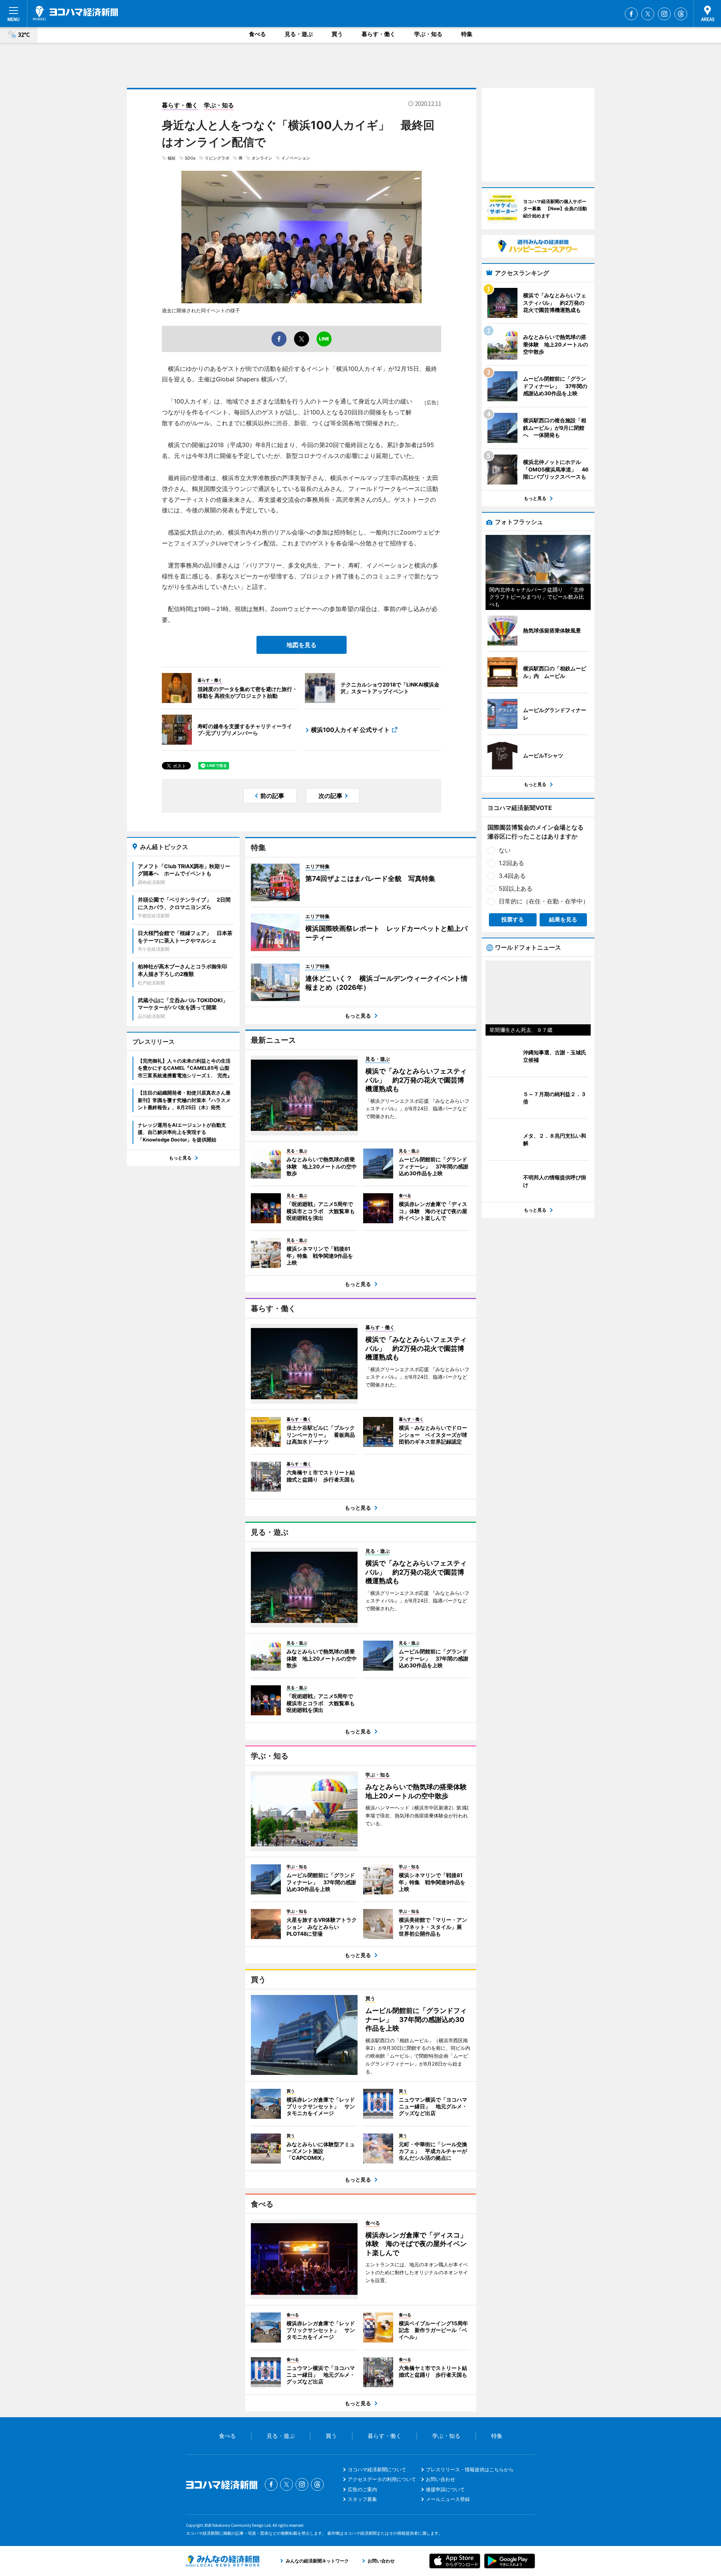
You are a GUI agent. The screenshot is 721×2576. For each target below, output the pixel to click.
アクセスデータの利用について (382, 2479)
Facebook (631, 14)
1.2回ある (511, 863)
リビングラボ (217, 158)
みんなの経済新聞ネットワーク (223, 2561)
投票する (513, 919)
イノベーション (296, 158)
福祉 (172, 158)
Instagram (664, 14)
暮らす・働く (379, 34)
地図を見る (302, 645)
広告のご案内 (362, 2489)
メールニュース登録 (448, 2499)
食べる (257, 34)
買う (337, 34)
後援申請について (445, 2489)
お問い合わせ (440, 2479)
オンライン (262, 158)
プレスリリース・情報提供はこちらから (470, 2469)
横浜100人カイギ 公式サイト (350, 730)
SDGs (190, 158)
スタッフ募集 (362, 2499)
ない (505, 850)
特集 (467, 34)
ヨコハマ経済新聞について (377, 2469)
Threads (681, 14)
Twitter (648, 14)
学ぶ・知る (428, 34)
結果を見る (563, 919)
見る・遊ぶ (299, 34)
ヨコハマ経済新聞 (75, 13)
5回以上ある (516, 888)
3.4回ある (512, 876)
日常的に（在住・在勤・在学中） (544, 901)
